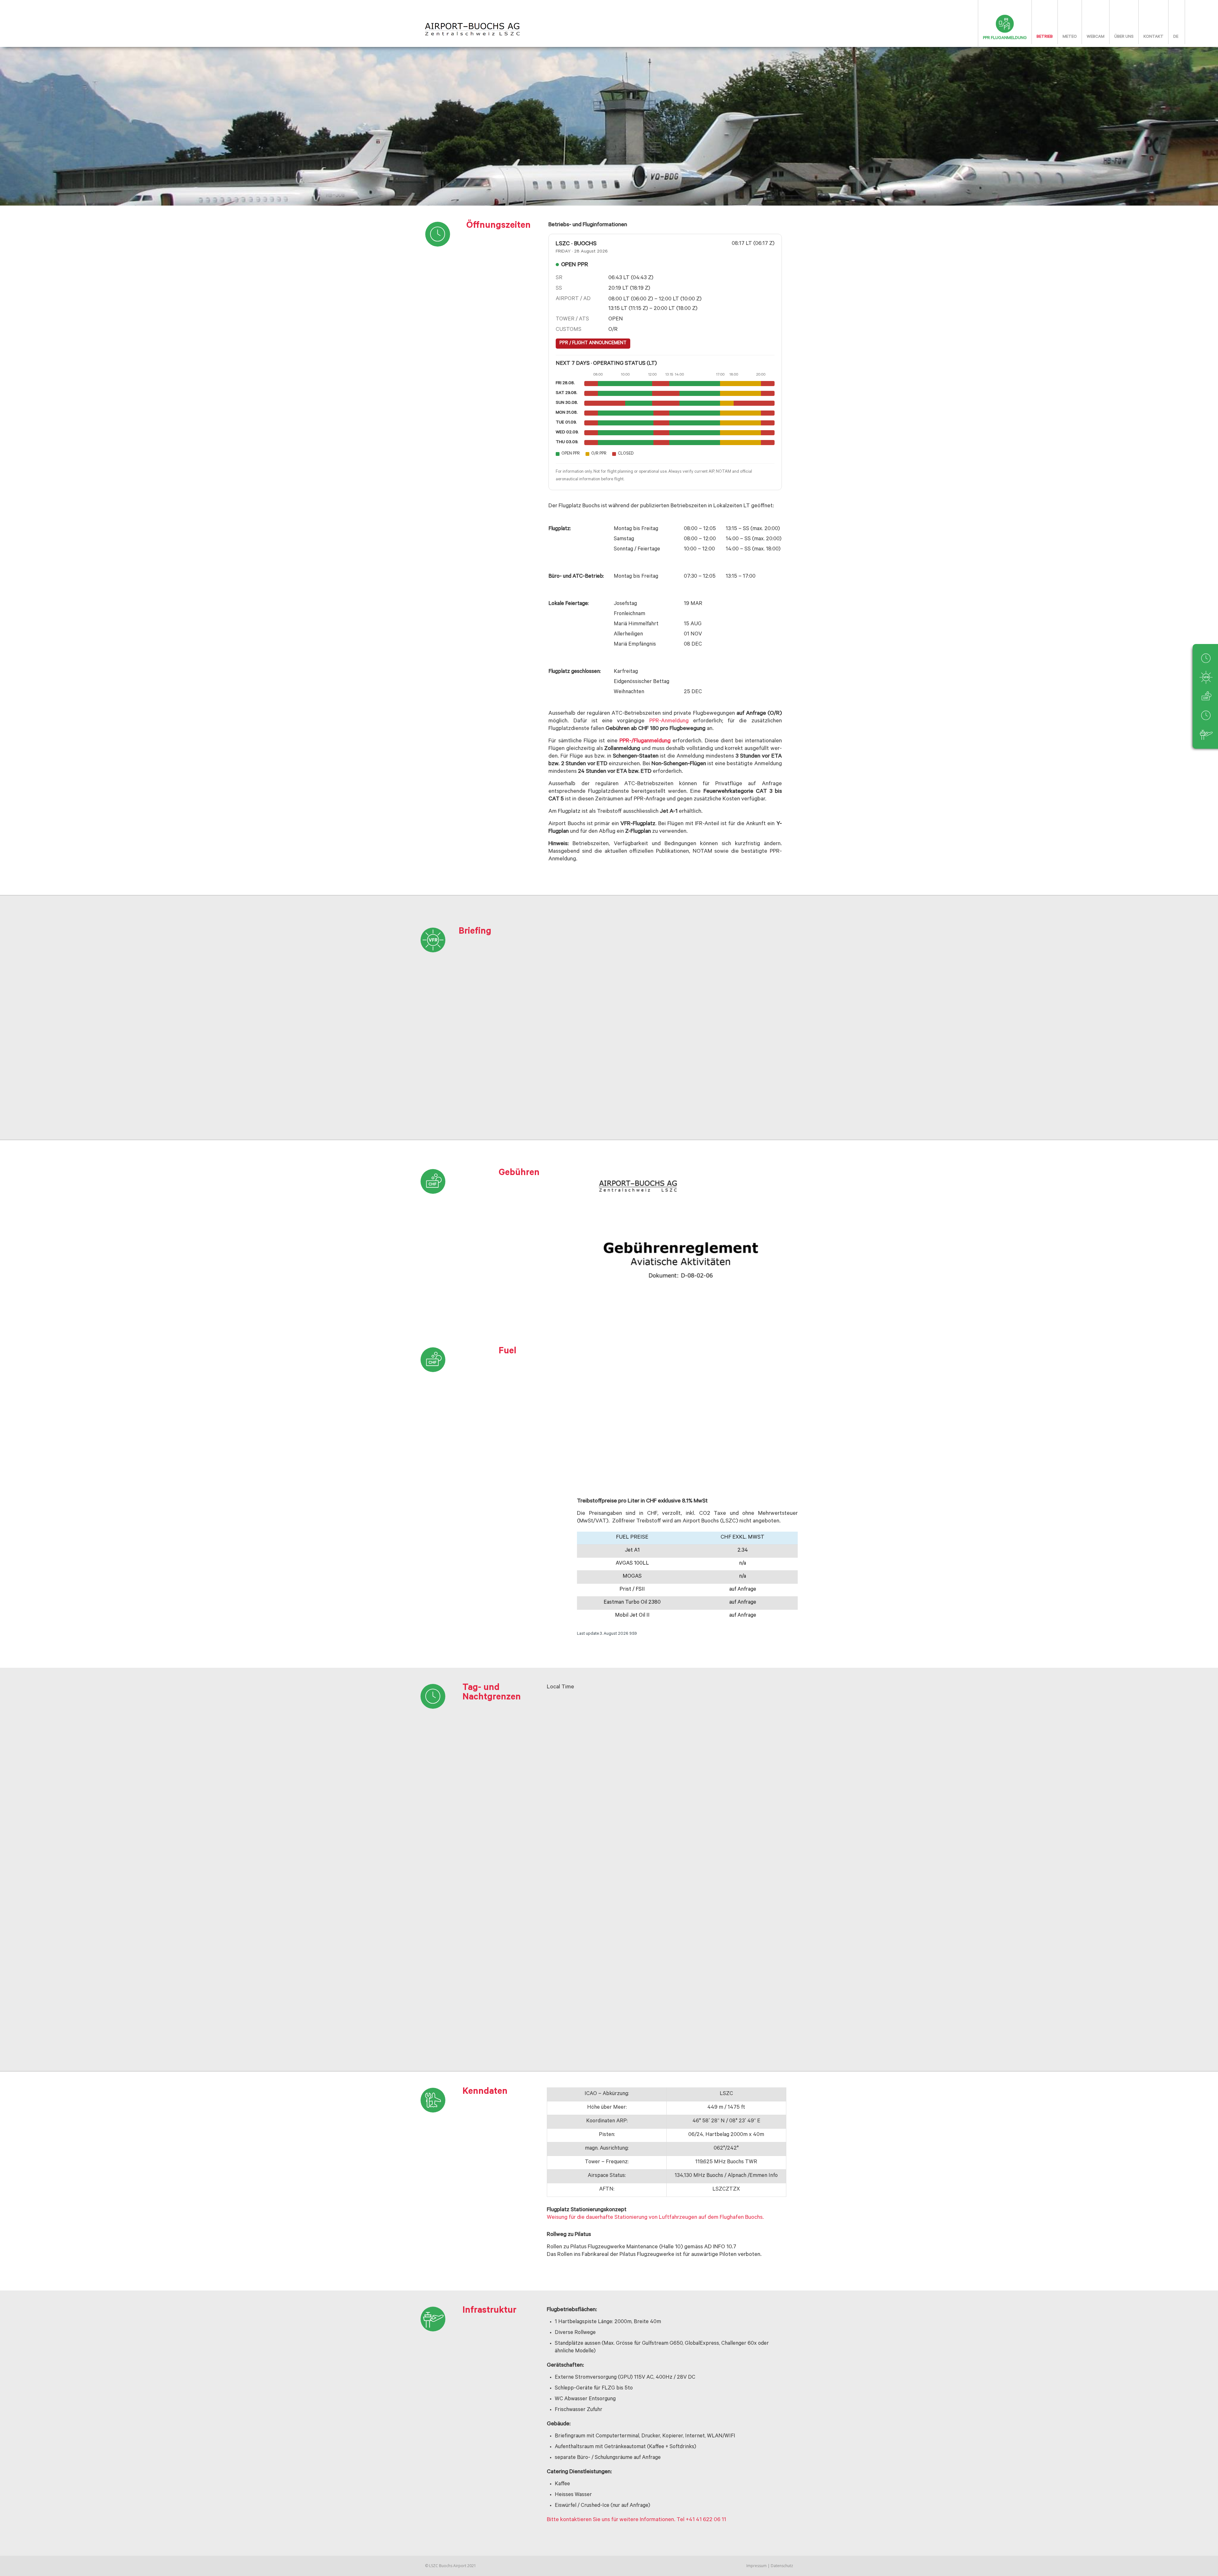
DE (1176, 37)
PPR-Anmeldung (669, 721)
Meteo (1070, 37)
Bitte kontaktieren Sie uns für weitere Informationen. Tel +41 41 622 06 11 (636, 2520)
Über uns (1124, 37)
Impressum (756, 2566)
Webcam (1096, 37)
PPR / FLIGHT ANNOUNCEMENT (593, 343)
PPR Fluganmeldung (1005, 38)
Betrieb (1045, 37)
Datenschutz (782, 2566)
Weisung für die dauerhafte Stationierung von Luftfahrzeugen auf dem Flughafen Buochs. (655, 2218)
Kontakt (1153, 37)
